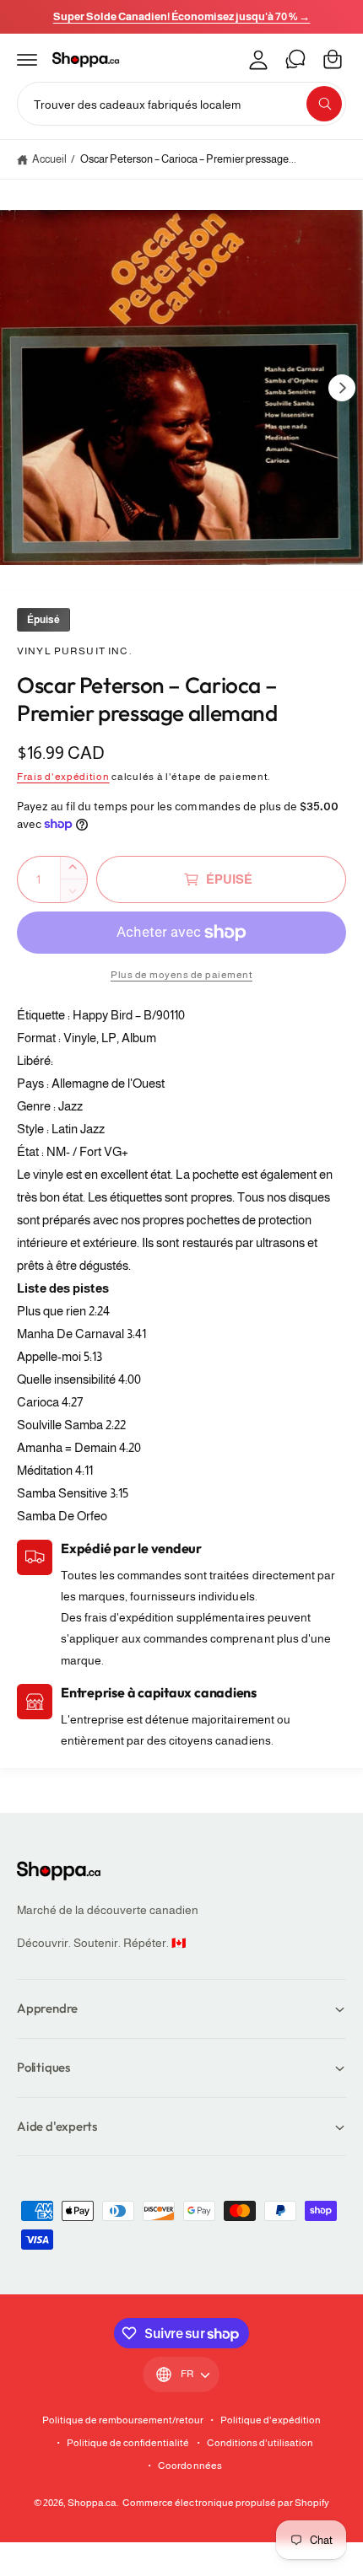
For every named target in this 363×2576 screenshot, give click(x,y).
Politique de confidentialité (128, 2443)
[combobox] (181, 104)
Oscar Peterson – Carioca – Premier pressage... (189, 159)
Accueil (49, 159)
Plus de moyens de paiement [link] (181, 975)
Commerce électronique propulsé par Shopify (226, 2503)
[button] (27, 59)
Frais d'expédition (63, 777)
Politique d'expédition (271, 2420)
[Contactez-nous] (295, 59)
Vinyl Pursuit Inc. (74, 651)
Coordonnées (190, 2466)
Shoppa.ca (92, 2503)
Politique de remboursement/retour (123, 2420)
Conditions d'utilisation (260, 2443)
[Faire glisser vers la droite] (342, 388)
